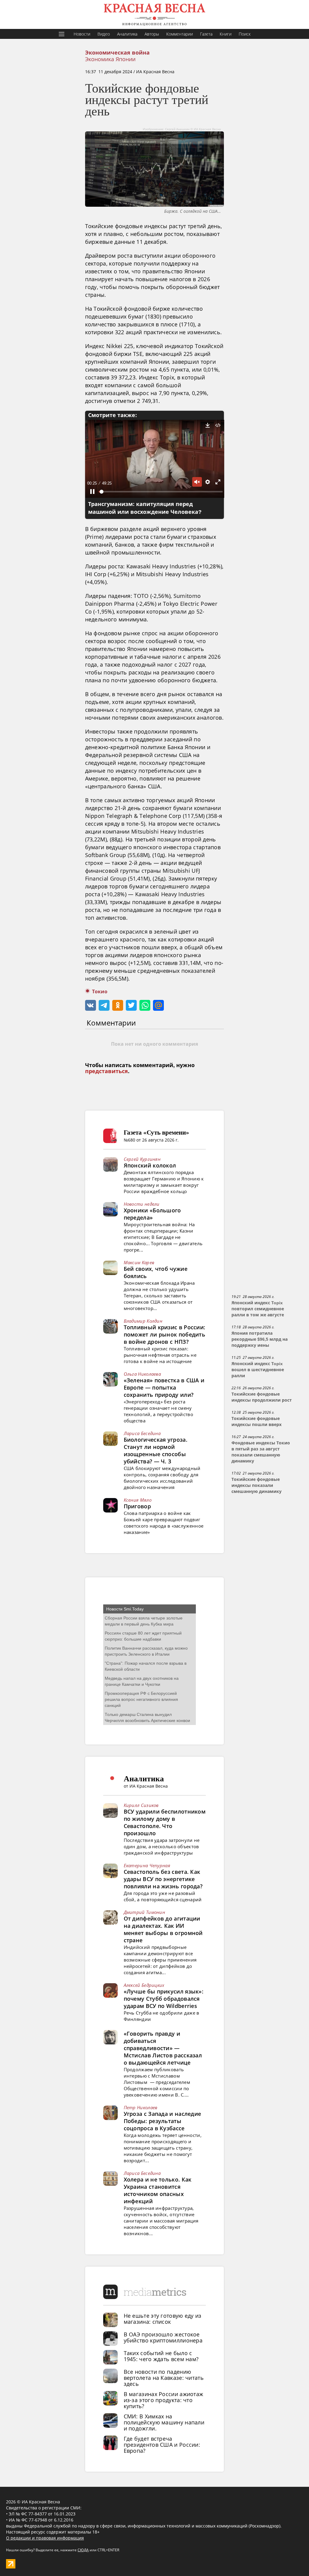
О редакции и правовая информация (45, 2538)
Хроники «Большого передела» (152, 1214)
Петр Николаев (141, 2107)
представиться (107, 1071)
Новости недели (142, 1204)
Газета (206, 34)
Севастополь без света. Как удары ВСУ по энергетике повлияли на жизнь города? (163, 1879)
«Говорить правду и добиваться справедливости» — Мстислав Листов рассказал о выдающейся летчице (163, 2048)
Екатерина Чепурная (147, 1865)
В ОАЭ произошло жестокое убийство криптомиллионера (163, 2337)
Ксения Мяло (138, 1500)
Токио (100, 992)
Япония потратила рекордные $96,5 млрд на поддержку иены (260, 1339)
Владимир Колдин (143, 1321)
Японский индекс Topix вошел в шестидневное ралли (258, 1370)
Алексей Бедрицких (144, 1985)
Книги (226, 34)
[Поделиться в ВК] (91, 1005)
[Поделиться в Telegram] (104, 1005)
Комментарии (180, 34)
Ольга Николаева (142, 1374)
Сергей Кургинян (142, 1159)
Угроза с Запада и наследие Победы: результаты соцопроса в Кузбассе (162, 2121)
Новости (82, 34)
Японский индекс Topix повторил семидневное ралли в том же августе (258, 1309)
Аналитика (127, 34)
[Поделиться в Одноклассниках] (118, 1005)
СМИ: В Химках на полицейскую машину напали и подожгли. (164, 2422)
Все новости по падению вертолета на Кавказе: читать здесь (164, 2378)
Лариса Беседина (142, 1433)
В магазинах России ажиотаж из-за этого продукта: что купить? (164, 2400)
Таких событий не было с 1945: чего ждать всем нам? (161, 2356)
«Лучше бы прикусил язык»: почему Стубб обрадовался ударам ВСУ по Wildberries (164, 1999)
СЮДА (83, 2550)
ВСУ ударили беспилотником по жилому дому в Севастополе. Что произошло (165, 1822)
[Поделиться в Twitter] (131, 1005)
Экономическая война (117, 53)
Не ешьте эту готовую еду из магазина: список (163, 2319)
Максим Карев (139, 1262)
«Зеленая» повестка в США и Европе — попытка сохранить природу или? (164, 1387)
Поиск (245, 34)
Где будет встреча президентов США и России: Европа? (162, 2445)
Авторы (152, 34)
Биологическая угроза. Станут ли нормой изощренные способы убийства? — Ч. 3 (156, 1450)
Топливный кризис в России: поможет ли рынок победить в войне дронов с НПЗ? (165, 1334)
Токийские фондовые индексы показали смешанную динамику (256, 1485)
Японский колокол (150, 1165)
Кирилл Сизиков (141, 1805)
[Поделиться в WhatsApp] (145, 1005)
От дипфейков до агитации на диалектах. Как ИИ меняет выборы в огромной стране (163, 1929)
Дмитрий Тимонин (145, 1912)
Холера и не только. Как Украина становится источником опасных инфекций (158, 2190)
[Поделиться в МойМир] (158, 1005)
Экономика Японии (110, 59)
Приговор (137, 1506)
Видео (104, 34)
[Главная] (154, 14)
